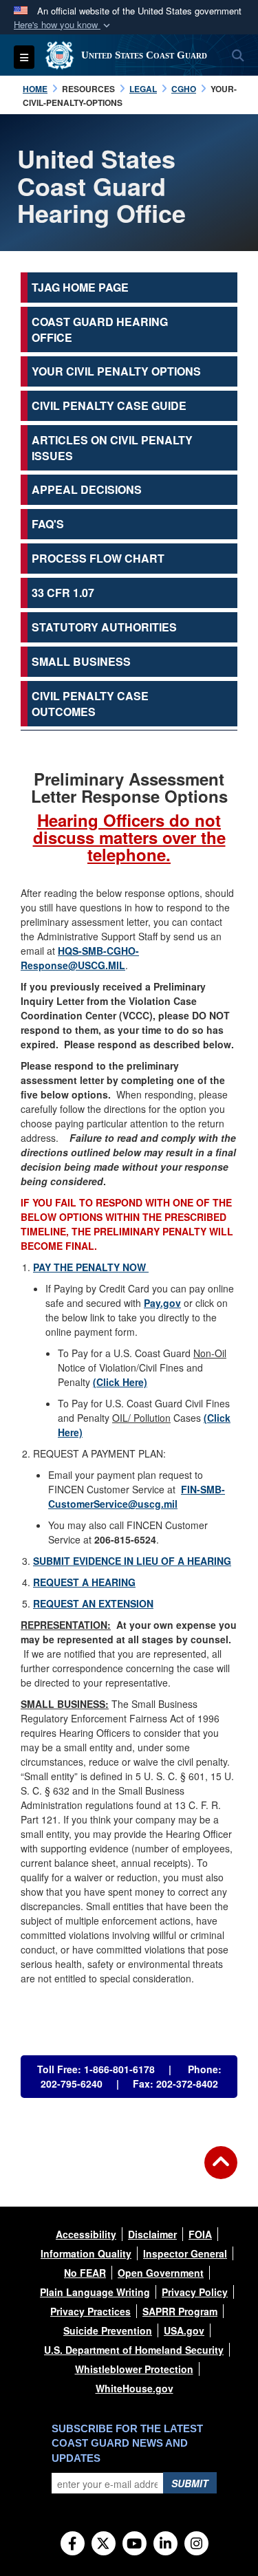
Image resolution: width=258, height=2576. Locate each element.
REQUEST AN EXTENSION (93, 1603)
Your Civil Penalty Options (116, 371)
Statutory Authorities (104, 627)
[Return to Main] (221, 2171)
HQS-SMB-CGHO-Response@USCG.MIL (80, 958)
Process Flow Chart (98, 558)
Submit (190, 2483)
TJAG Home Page (80, 287)
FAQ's (48, 524)
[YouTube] (135, 2544)
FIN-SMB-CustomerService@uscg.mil (137, 1496)
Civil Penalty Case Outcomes (90, 704)
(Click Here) (120, 1382)
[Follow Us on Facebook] (73, 2544)
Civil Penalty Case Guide (109, 405)
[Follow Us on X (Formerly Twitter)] (104, 2544)
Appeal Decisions (87, 489)
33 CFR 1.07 (63, 593)
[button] (63, 25)
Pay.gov (162, 1303)
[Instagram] (196, 2544)
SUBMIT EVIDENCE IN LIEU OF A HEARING (132, 1561)
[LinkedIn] (165, 2544)
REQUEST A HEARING (84, 1582)
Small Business (81, 661)
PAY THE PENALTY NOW (91, 1267)
